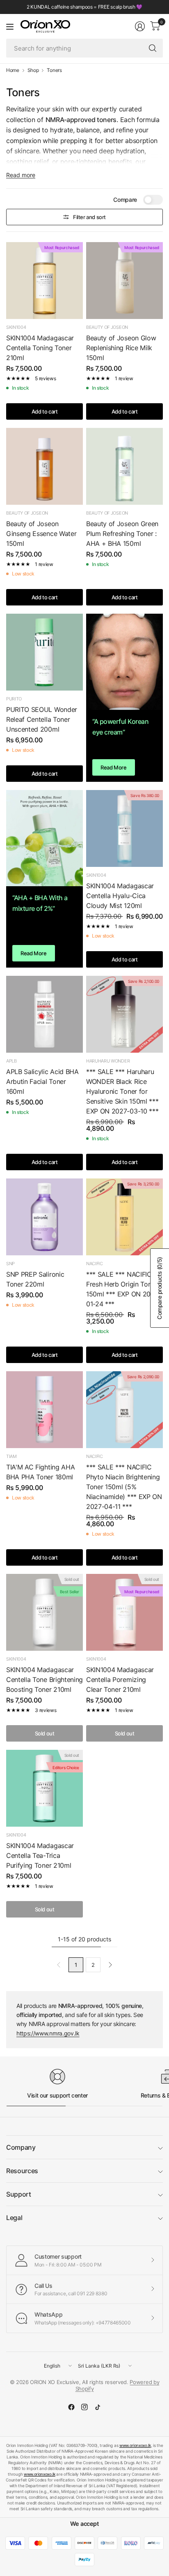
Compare (125, 200)
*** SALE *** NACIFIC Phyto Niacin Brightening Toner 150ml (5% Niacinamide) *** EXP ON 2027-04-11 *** (124, 1487)
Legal (14, 2218)
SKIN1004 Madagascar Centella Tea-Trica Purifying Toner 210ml (40, 1855)
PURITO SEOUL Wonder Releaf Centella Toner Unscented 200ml (42, 719)
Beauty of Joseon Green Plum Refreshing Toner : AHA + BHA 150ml (122, 534)
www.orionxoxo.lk (135, 2445)
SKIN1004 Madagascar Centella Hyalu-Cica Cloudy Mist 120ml (120, 896)
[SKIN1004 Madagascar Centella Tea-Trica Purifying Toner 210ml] (45, 1788)
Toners (54, 70)
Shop (33, 70)
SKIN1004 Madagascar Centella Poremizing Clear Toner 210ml (120, 1680)
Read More (114, 767)
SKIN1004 (16, 327)
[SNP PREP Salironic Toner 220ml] (45, 1217)
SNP (10, 1264)
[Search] (153, 48)
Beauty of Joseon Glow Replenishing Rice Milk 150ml (121, 348)
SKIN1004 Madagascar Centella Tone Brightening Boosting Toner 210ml (45, 1680)
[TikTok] (98, 2407)
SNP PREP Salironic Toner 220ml (35, 1279)
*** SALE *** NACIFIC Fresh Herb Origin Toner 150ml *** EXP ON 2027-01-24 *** (123, 1289)
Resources (22, 2171)
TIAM (11, 1456)
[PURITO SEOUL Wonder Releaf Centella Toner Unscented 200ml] (45, 652)
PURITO (14, 699)
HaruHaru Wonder (108, 1061)
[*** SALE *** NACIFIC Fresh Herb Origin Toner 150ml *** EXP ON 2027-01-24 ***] (124, 1217)
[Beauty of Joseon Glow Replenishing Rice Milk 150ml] (124, 281)
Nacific (95, 1264)
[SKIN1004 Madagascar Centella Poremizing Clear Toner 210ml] (124, 1612)
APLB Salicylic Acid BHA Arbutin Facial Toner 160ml (42, 1081)
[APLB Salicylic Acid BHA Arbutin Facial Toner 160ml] (45, 1014)
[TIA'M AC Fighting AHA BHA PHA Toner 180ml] (45, 1410)
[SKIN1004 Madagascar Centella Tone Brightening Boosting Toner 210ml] (45, 1612)
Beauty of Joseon (107, 327)
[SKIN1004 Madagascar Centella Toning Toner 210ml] (45, 281)
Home (13, 70)
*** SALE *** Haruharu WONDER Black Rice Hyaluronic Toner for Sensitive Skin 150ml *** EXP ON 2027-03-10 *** (122, 1091)
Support (19, 2194)
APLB (11, 1061)
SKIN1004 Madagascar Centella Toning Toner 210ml (40, 348)
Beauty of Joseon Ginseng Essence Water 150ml (41, 534)
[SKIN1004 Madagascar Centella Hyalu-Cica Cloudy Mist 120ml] (124, 828)
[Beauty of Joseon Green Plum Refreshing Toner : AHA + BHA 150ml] (124, 466)
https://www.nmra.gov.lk (48, 2033)
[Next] (110, 1965)
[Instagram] (84, 2407)
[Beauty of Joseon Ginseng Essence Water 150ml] (45, 466)
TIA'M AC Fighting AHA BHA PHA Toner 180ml (40, 1472)
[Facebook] (71, 2407)
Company (21, 2147)
